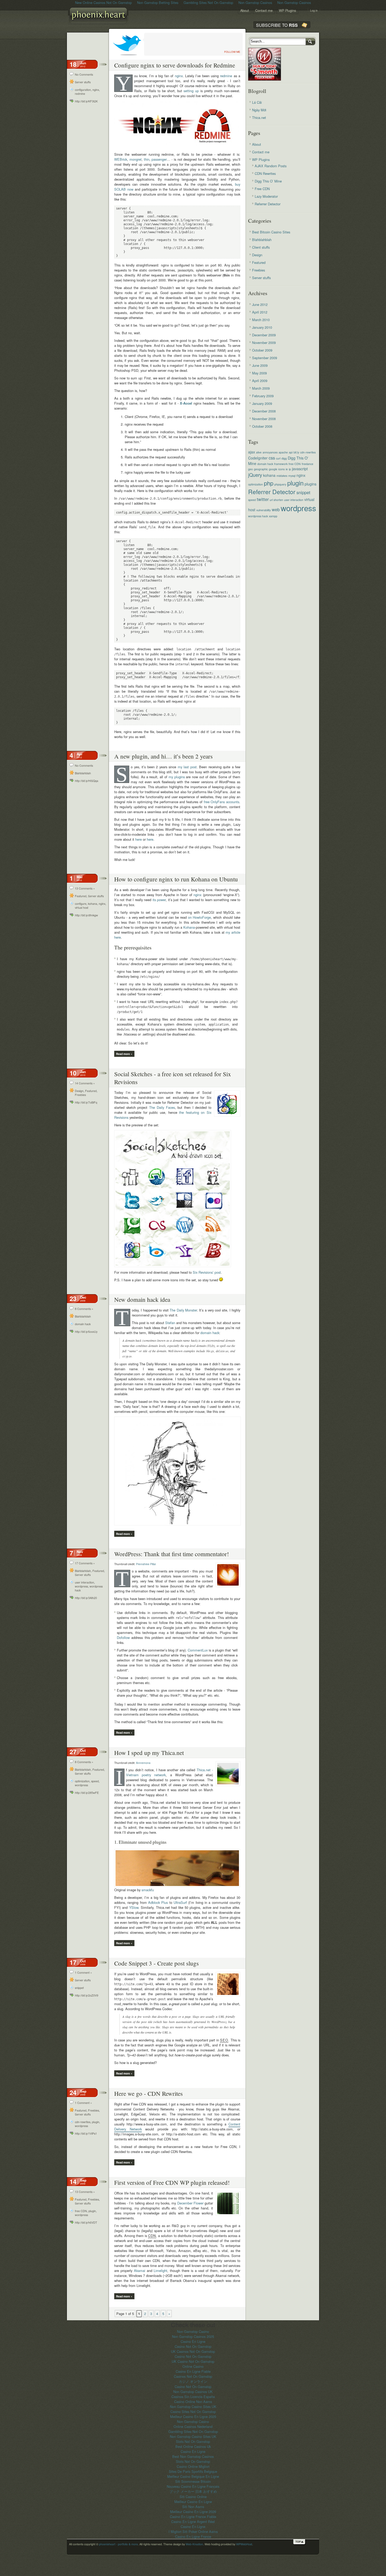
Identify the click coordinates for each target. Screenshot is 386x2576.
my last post (187, 767)
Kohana (189, 927)
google (273, 469)
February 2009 (263, 396)
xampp (273, 516)
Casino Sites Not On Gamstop (193, 2412)
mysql (292, 476)
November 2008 (264, 419)
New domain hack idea (142, 1299)
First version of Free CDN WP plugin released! (172, 2182)
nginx (96, 90)
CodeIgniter (258, 458)
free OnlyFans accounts (221, 802)
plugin (96, 2122)
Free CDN (262, 189)
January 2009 (262, 403)
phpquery (280, 484)
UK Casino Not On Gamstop (193, 2361)
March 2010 (261, 320)
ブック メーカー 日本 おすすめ (193, 2491)
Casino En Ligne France (193, 2536)
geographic (261, 469)
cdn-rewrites (83, 2122)
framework (281, 464)
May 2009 (259, 373)
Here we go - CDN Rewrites (148, 2093)
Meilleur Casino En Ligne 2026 (193, 2512)
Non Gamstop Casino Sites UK (193, 2407)
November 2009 (264, 343)
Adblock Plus (158, 1902)
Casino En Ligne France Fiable (193, 2517)
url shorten (276, 500)
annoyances (270, 452)
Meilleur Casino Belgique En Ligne (193, 2476)
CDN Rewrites (265, 173)
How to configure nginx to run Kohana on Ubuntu (176, 879)
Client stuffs (261, 247)
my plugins (177, 777)
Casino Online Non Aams (193, 2402)
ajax (252, 452)
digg (284, 458)
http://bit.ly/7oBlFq (86, 1102)
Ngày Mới (259, 110)
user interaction (84, 1582)
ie (287, 469)
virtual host (82, 908)
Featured (81, 896)
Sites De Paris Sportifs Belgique (193, 2471)
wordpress (81, 1586)
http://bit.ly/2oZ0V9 (87, 1995)
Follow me (232, 52)
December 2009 (264, 335)
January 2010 (262, 327)
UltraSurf (180, 1902)
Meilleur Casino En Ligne (193, 2502)
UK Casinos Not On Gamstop (193, 2351)
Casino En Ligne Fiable (193, 2371)
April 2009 (260, 381)
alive (259, 452)
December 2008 (264, 411)
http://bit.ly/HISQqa (87, 781)
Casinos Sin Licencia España (193, 2397)
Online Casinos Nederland (193, 2426)
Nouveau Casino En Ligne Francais (193, 2486)
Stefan (170, 1323)
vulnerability (264, 510)
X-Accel (186, 403)
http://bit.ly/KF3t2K (86, 101)
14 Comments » (85, 1083)
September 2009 (265, 358)
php (269, 483)
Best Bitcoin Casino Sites (271, 232)
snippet (79, 1988)
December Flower (190, 2203)
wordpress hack (258, 516)
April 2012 (260, 312)
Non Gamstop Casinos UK (193, 2392)
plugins (311, 484)
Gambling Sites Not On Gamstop (193, 2431)
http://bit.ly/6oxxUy (86, 1332)
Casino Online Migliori (193, 2466)
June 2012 (260, 304)
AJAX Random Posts (271, 166)
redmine (80, 94)
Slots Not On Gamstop (193, 2441)
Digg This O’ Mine (268, 181)
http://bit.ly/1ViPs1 (86, 2133)
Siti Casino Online (193, 2497)
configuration (83, 90)
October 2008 (262, 426)
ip (290, 469)
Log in (314, 11)
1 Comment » (83, 1973)
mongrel (135, 159)
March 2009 (261, 388)
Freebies (80, 1095)
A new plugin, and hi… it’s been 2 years (163, 756)
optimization (82, 1781)
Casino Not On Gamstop (193, 2346)
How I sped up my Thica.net (149, 1753)
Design (79, 1091)
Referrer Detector (268, 204)
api (291, 452)
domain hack (83, 1324)
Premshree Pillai (146, 1564)
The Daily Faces (162, 1107)
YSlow (134, 1907)
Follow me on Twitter (127, 44)
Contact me (264, 10)
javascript (300, 469)
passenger (159, 159)
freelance (307, 464)
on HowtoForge (200, 917)
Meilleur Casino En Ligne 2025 (193, 2416)
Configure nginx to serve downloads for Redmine (175, 65)
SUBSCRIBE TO (277, 25)
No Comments (84, 74)
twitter (263, 499)
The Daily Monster (183, 1310)
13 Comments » (85, 888)
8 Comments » (84, 1309)
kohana (93, 904)
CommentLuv (198, 1650)
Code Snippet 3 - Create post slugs (157, 1963)
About (245, 10)
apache (283, 452)
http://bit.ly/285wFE (87, 1793)
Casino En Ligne (193, 2341)
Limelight (160, 2271)
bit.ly (296, 452)
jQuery (255, 475)
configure (81, 904)
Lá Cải (257, 102)
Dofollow (123, 1637)
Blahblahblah (83, 773)
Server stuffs (83, 82)
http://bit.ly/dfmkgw (86, 915)
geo (251, 469)
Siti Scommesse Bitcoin (193, 2481)
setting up (191, 91)
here (139, 839)
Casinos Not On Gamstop (193, 2376)
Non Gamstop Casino (193, 2331)
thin (147, 159)
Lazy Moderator (266, 196)
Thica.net (259, 117)
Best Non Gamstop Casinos (193, 2456)
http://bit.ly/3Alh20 (86, 1598)
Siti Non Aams (193, 2507)
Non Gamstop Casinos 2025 (193, 2336)
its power (159, 900)
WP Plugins (287, 10)
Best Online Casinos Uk (193, 2446)
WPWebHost (244, 2544)
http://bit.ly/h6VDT (86, 2222)
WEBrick (121, 159)
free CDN (81, 2211)
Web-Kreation (194, 2544)
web (276, 509)
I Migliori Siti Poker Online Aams (193, 2531)
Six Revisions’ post (207, 1272)
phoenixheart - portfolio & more (100, 17)
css (272, 458)
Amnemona (143, 1763)
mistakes (282, 476)
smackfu (148, 1890)
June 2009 (260, 365)
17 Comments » (85, 1563)
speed (95, 1781)
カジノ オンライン (193, 2381)
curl (278, 458)
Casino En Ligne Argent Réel (193, 2522)
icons (281, 469)
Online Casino (193, 2366)
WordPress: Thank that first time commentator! (172, 1554)
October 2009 (262, 350)
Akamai (140, 2271)
